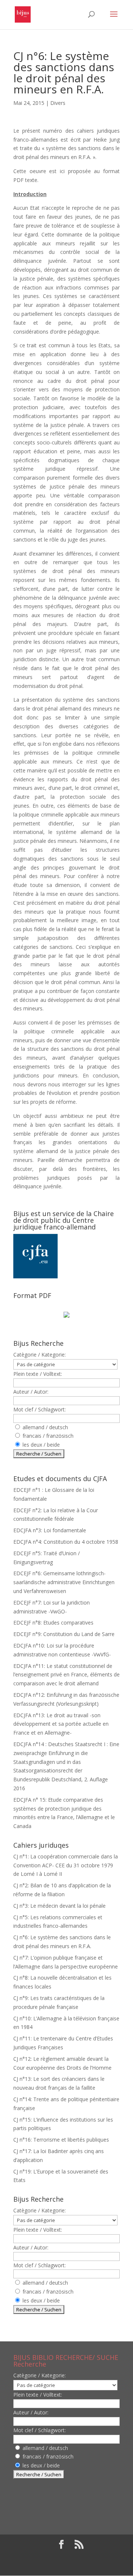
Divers (58, 103)
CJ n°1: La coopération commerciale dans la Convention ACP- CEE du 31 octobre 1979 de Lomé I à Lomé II (66, 1865)
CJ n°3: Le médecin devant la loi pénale (59, 1906)
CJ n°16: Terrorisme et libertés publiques (61, 2140)
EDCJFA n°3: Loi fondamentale (50, 1530)
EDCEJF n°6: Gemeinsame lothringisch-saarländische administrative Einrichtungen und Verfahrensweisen (64, 1582)
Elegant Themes (61, 2557)
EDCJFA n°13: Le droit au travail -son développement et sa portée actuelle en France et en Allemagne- (61, 1724)
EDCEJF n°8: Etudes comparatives (53, 1623)
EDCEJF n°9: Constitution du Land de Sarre (64, 1634)
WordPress (66, 2565)
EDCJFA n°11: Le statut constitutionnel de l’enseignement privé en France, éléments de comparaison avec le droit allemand (66, 1675)
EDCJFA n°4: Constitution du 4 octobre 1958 (66, 1542)
